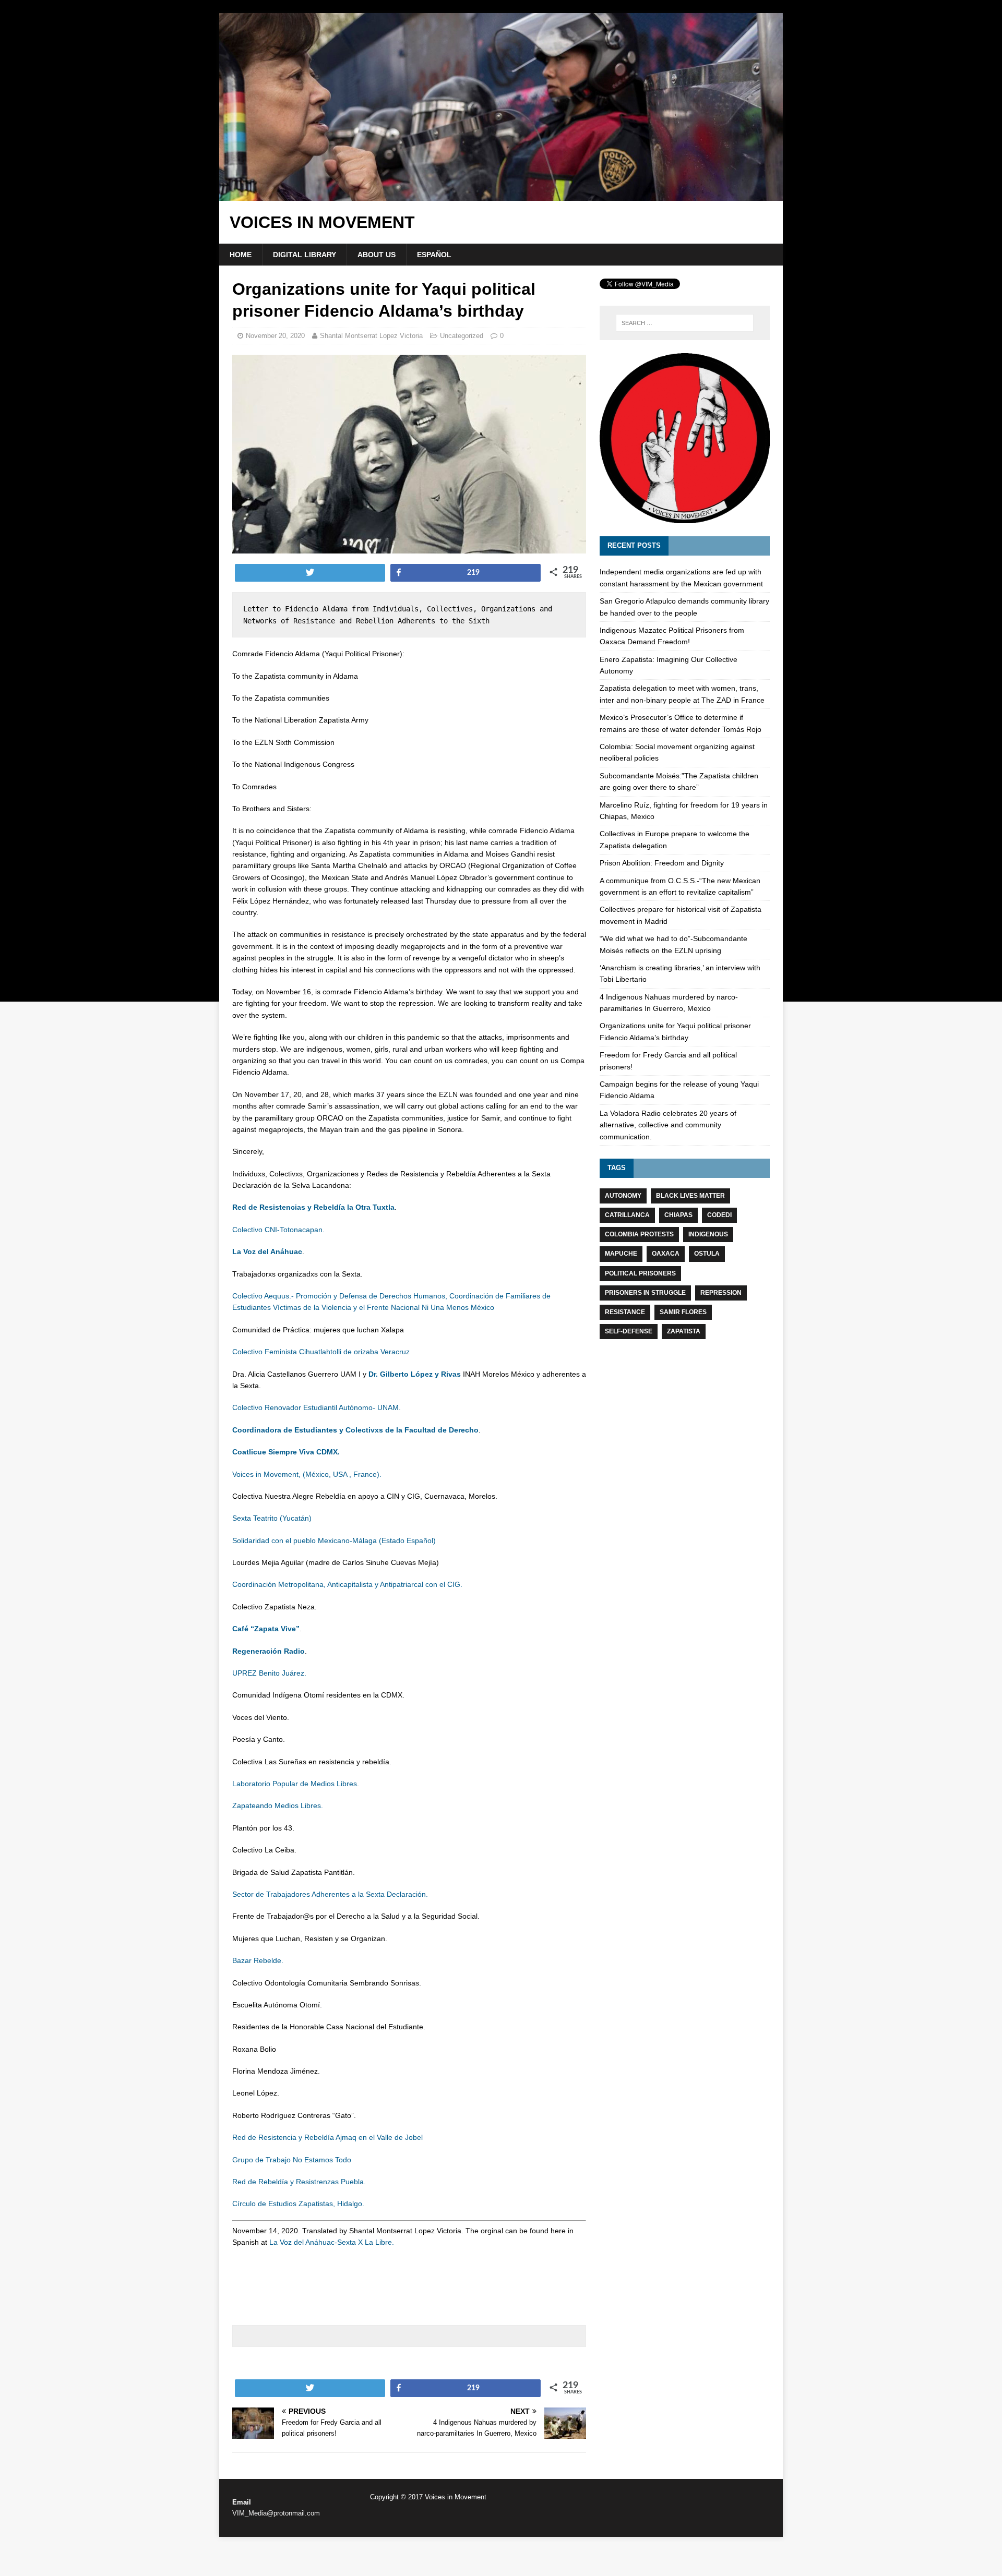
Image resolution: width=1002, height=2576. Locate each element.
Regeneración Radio (269, 1651)
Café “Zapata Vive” (266, 1629)
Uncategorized (462, 336)
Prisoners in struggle (645, 1293)
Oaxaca (666, 1254)
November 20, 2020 (275, 336)
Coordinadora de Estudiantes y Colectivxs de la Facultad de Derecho (355, 1430)
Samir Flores (683, 1312)
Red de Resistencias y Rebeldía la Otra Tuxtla (313, 1207)
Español (434, 255)
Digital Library (305, 255)
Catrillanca (627, 1215)
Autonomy (623, 1196)
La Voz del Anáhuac (267, 1251)
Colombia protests (639, 1234)
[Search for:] (685, 323)
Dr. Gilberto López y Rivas (415, 1374)
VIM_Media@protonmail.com (276, 2513)
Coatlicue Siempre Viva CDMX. (286, 1452)
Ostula (707, 1254)
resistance (625, 1312)
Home (241, 255)
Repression (721, 1293)
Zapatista (684, 1331)
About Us (377, 255)
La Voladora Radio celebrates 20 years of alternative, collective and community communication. (668, 1125)
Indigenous (708, 1234)
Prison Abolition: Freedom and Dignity (662, 863)
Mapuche (621, 1254)
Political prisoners (640, 1273)
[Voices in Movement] (501, 195)
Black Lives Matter (690, 1196)
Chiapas (678, 1215)
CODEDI (719, 1215)
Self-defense (629, 1331)
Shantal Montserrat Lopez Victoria (371, 336)
